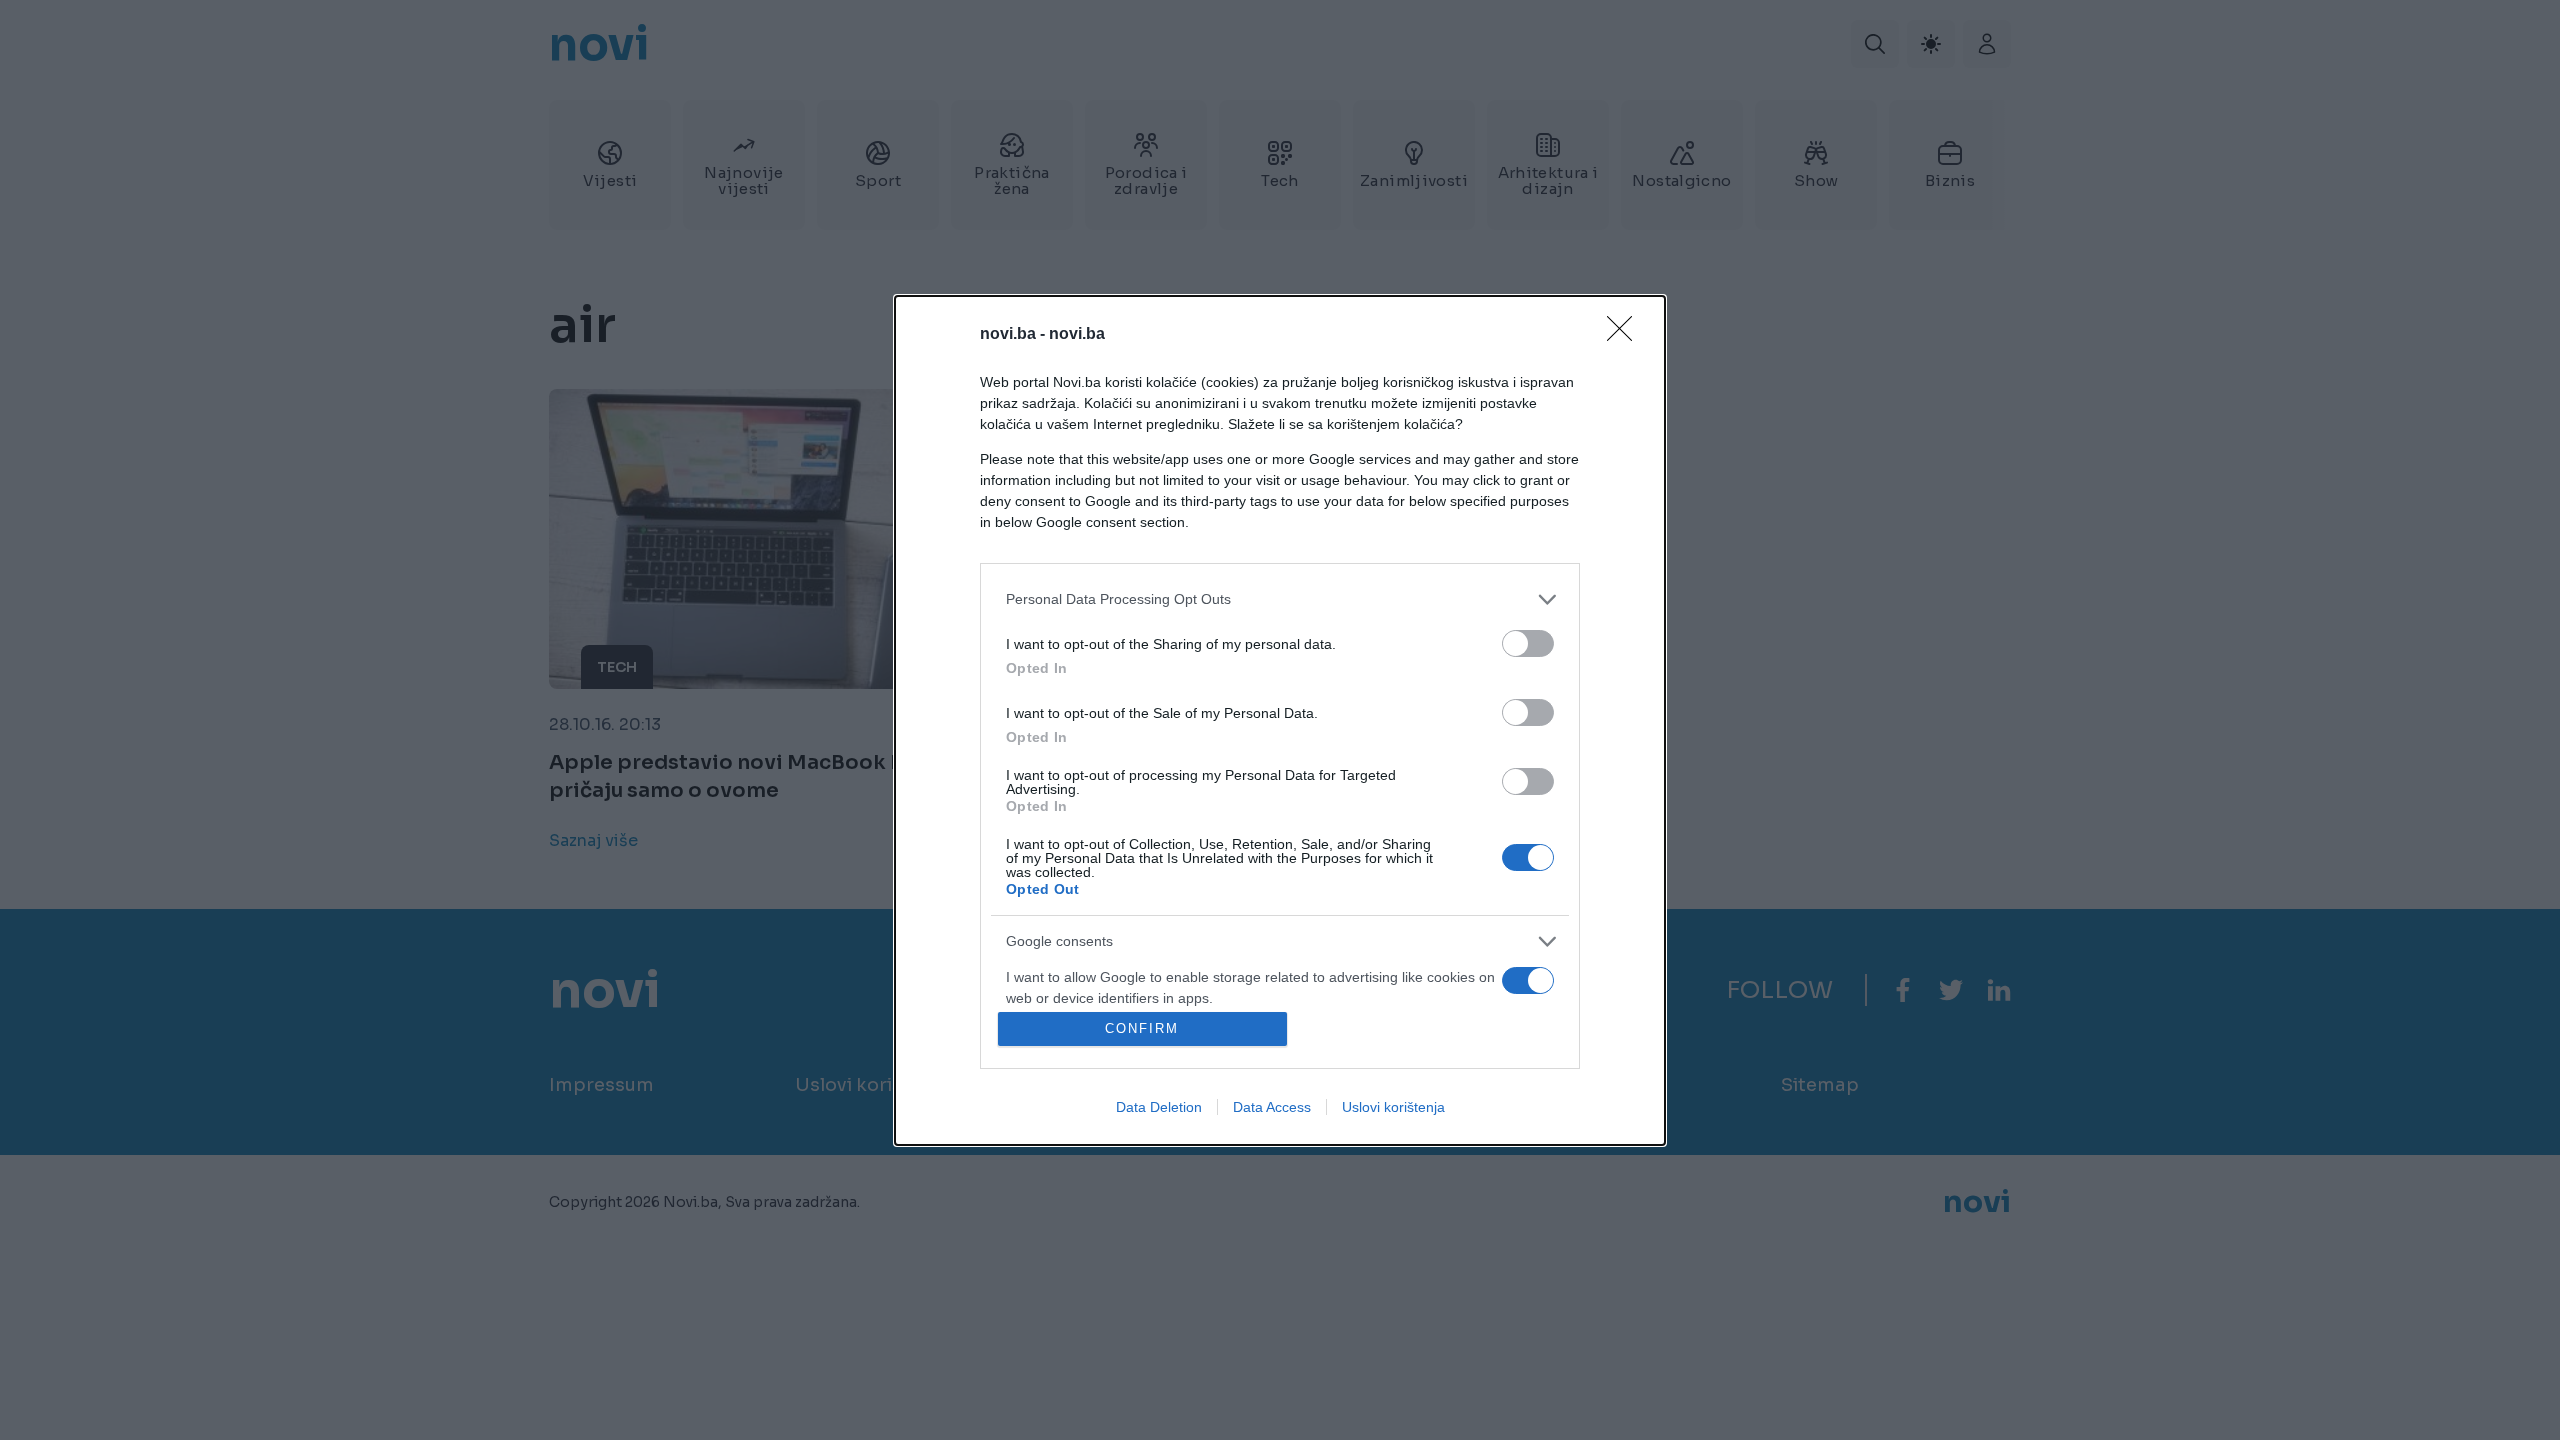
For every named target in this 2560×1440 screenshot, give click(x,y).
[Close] (1626, 335)
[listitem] (1280, 599)
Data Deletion (1159, 1107)
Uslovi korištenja (1393, 1107)
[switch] (1528, 643)
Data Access (1272, 1107)
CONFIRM (1142, 1028)
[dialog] (1280, 720)
